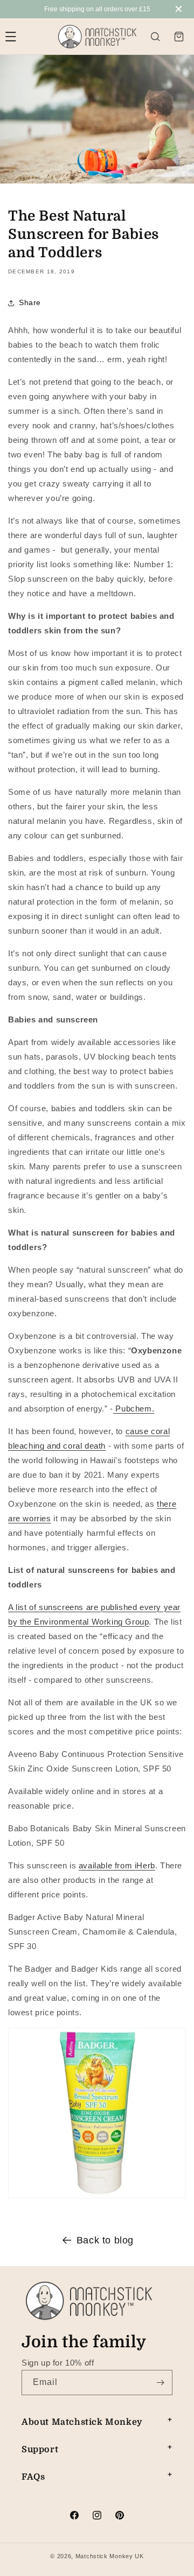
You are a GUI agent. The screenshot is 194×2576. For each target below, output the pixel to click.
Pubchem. (134, 1409)
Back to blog (105, 2240)
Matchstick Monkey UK (110, 2556)
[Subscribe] (160, 2383)
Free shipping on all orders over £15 (97, 9)
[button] (155, 37)
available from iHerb (117, 1865)
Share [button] (30, 302)
